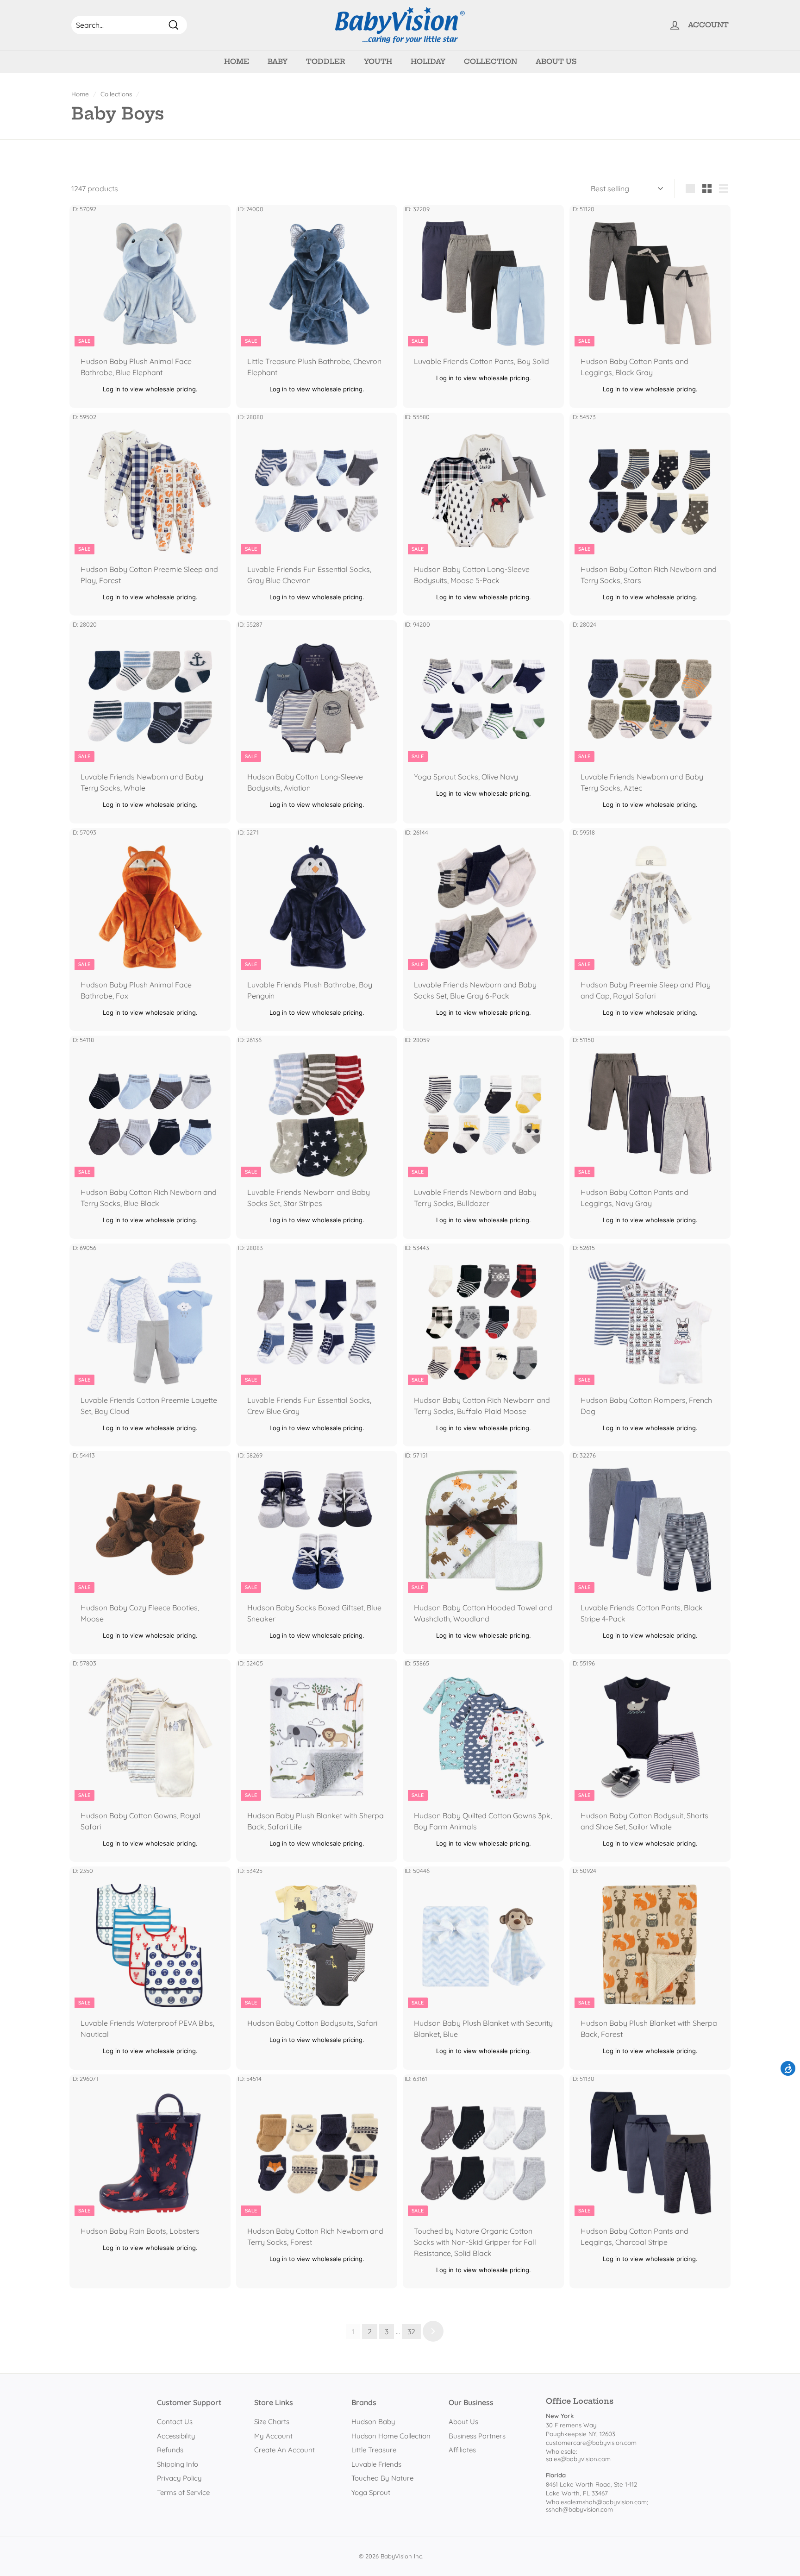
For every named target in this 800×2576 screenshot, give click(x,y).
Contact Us (175, 2422)
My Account (273, 2436)
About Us (556, 61)
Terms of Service (183, 2492)
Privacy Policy (179, 2478)
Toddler (326, 61)
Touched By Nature (382, 2478)
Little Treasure (374, 2450)
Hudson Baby (373, 2422)
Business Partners (477, 2436)
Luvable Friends (376, 2464)
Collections (116, 94)
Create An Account (284, 2450)
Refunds (170, 2450)
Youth (378, 61)
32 (411, 2331)
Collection (491, 61)
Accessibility (176, 2436)
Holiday (428, 61)
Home (237, 61)
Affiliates (462, 2450)
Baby (278, 61)
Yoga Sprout (371, 2492)
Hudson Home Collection (391, 2436)
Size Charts (272, 2422)
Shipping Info (178, 2464)
